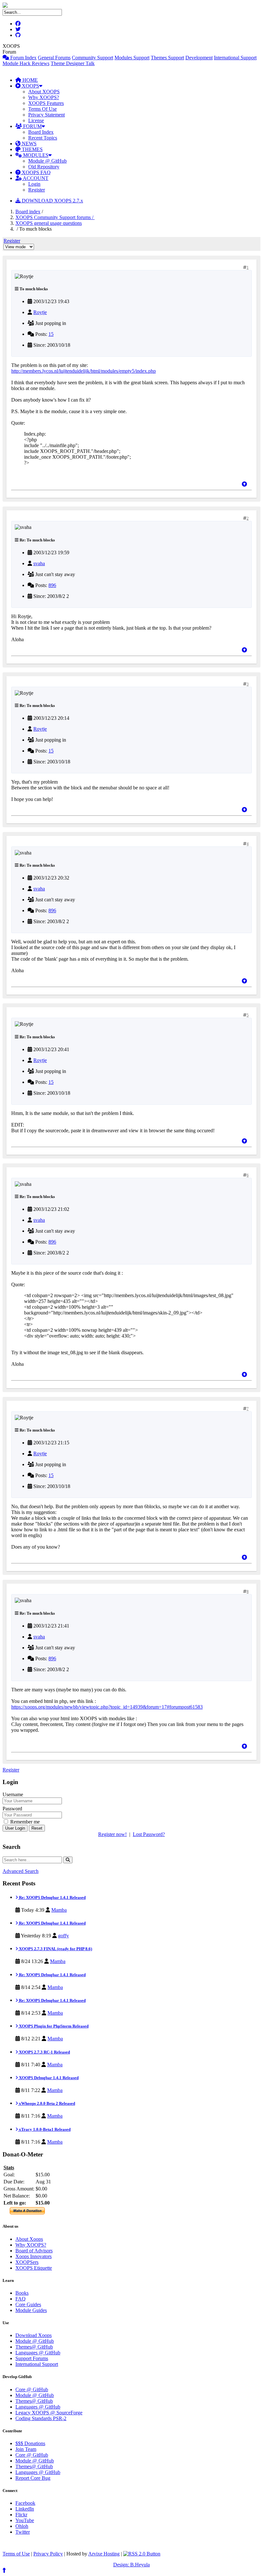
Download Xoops (34, 2335)
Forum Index (23, 58)
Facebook (25, 2503)
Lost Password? (149, 1834)
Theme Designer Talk (73, 63)
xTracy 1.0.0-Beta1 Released (44, 2129)
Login (34, 184)
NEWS (29, 144)
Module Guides (31, 2310)
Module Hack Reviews (26, 63)
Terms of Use (16, 2554)
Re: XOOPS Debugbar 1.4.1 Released (52, 1897)
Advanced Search (21, 1871)
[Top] (244, 484)
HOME (30, 80)
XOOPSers (27, 2262)
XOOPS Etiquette (34, 2268)
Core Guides (28, 2304)
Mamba (59, 1910)
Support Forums (32, 2358)
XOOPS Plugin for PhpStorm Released (53, 2026)
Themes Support (167, 58)
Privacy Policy (48, 2554)
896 (52, 585)
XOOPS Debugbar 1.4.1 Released (48, 2078)
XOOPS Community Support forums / (55, 217)
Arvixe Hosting (104, 2554)
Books (22, 2293)
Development (199, 58)
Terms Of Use (42, 109)
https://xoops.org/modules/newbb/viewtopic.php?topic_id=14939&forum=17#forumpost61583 (107, 1707)
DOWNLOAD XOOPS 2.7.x (52, 201)
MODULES (35, 155)
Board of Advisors (34, 2251)
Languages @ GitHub (38, 2353)
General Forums (54, 58)
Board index (28, 212)
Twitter (23, 2532)
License (36, 120)
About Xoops (29, 2239)
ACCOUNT (35, 178)
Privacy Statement (47, 115)
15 (51, 334)
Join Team (26, 2449)
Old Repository (44, 167)
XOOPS (30, 86)
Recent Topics (43, 138)
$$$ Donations (30, 2443)
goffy (64, 1936)
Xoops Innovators (34, 2256)
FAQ (21, 2299)
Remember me (24, 1822)
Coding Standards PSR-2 (41, 2418)
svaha (39, 563)
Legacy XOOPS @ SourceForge (49, 2413)
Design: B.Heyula (131, 2565)
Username (13, 1794)
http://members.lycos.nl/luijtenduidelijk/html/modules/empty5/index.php (84, 371)
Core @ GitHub (32, 2389)
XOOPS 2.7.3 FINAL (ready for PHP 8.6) (55, 1949)
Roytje (40, 312)
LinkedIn (25, 2509)
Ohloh (22, 2526)
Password (12, 1809)
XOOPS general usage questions (49, 223)
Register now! (112, 1834)
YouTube (25, 2520)
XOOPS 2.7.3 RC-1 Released (44, 2052)
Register (37, 190)
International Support (235, 58)
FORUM (32, 126)
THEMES (32, 149)
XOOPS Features (46, 103)
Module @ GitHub (47, 161)
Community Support (93, 58)
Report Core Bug (33, 2478)
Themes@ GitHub (34, 2347)
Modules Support (132, 58)
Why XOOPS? (44, 97)
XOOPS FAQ (36, 172)
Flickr (21, 2515)
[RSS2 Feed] (142, 2554)
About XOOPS (44, 92)
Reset (37, 1828)
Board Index (41, 132)
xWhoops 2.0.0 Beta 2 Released (47, 2103)
